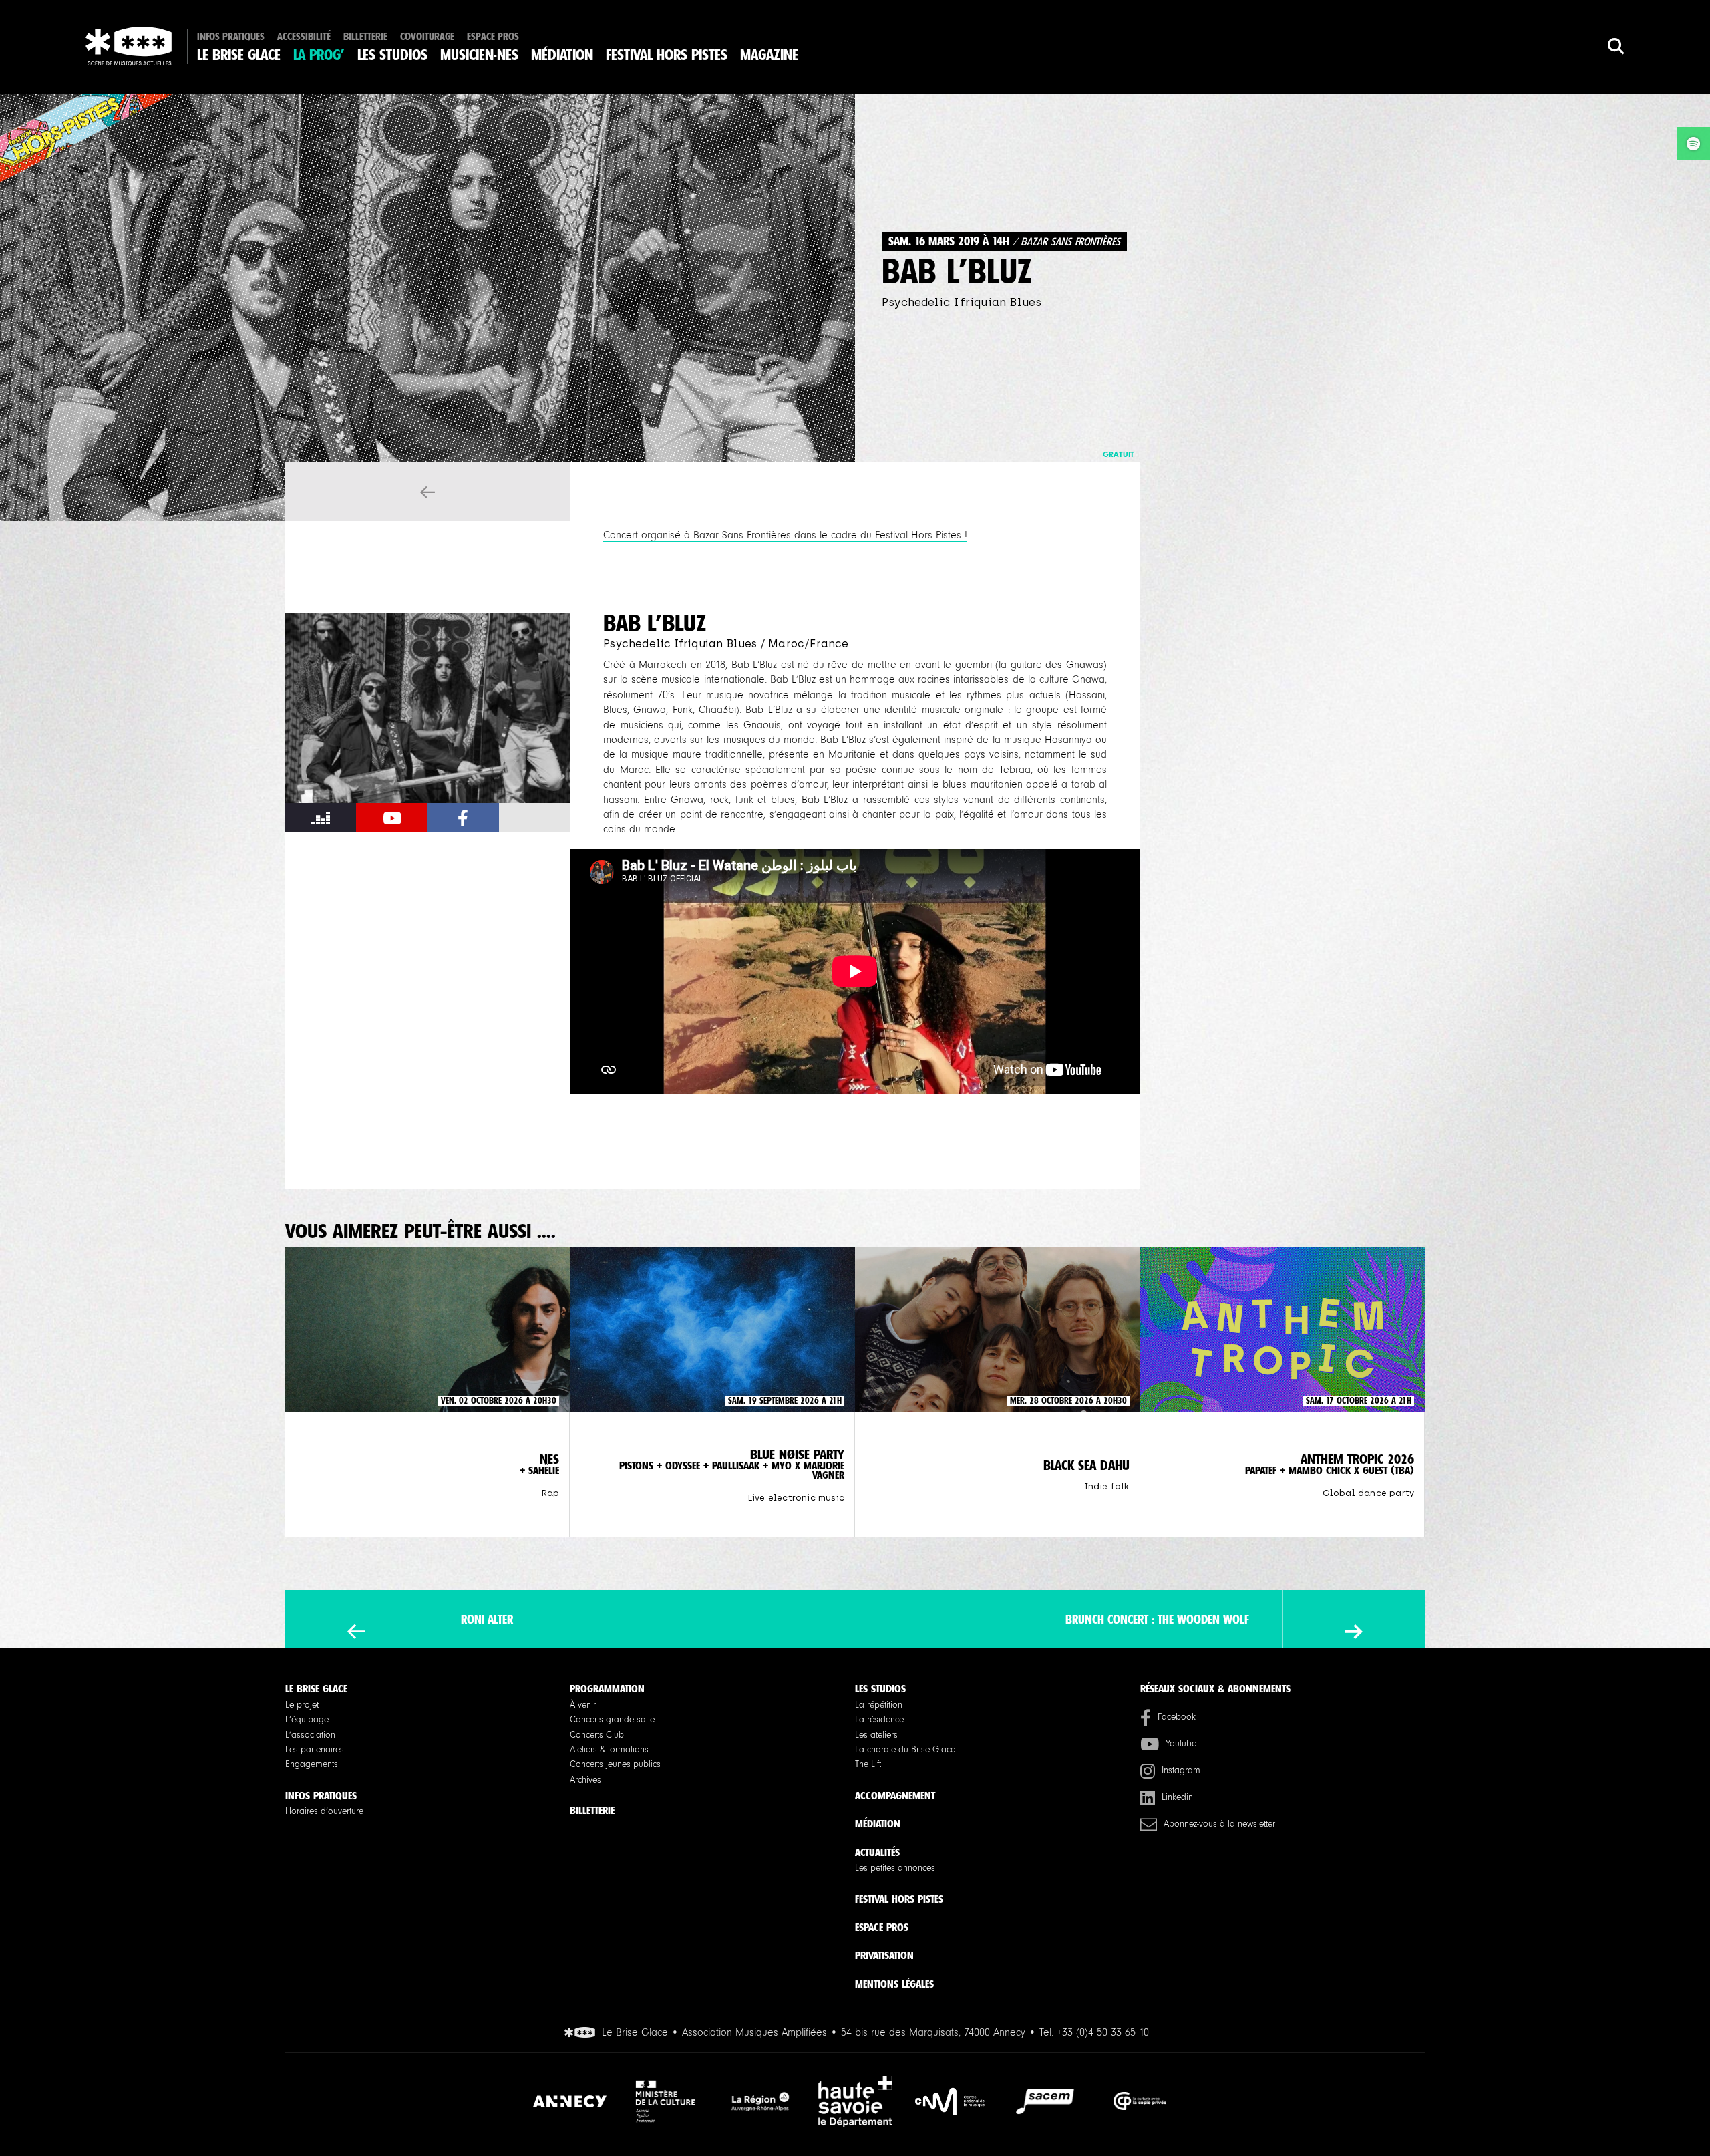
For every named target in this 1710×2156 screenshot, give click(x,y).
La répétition (879, 1705)
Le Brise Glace (239, 55)
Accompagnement (895, 1796)
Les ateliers (876, 1735)
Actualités (877, 1852)
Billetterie (365, 37)
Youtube (1181, 1744)
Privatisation (884, 1955)
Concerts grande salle (612, 1720)
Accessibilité (304, 37)
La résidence (879, 1720)
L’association (310, 1735)
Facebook (1177, 1717)
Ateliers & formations (609, 1750)
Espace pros (493, 37)
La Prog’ (319, 55)
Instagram (1181, 1770)
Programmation (607, 1689)
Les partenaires (315, 1750)
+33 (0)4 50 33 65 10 (1103, 2032)
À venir (583, 1705)
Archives (585, 1780)
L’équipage (307, 1720)
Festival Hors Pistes (667, 55)
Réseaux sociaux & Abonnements (1215, 1689)
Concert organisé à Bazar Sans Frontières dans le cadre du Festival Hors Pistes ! (785, 535)
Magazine (769, 55)
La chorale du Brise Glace (905, 1750)
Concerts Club (597, 1735)
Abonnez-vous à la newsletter (1219, 1824)
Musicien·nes (479, 55)
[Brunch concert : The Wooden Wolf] (1354, 1632)
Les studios (392, 55)
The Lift (868, 1764)
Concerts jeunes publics (615, 1764)
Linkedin (1177, 1797)
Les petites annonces (895, 1868)
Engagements (312, 1764)
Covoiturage (427, 37)
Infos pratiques (231, 37)
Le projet (302, 1705)
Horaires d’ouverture (324, 1811)
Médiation (562, 55)
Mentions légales (894, 1984)
